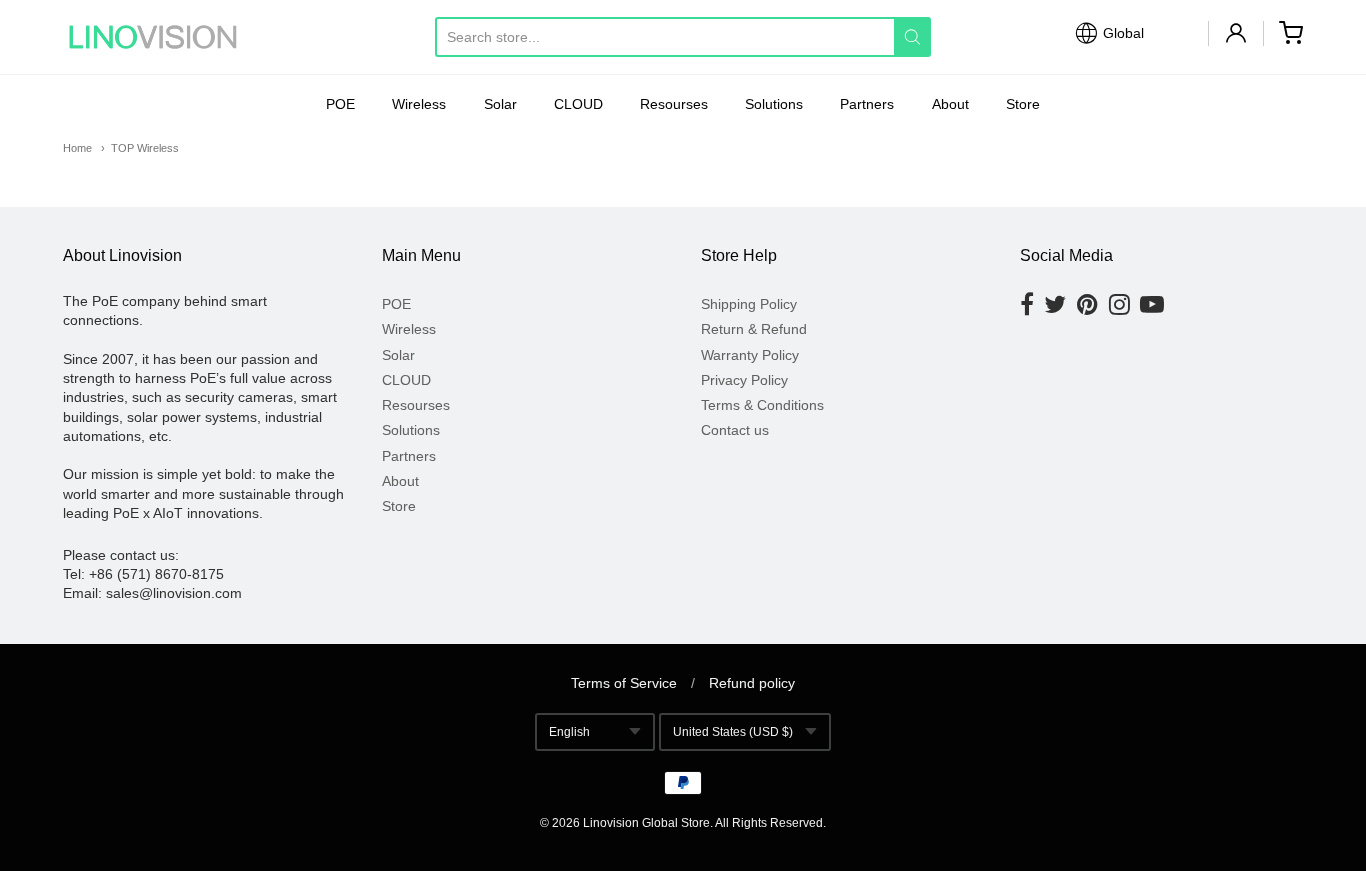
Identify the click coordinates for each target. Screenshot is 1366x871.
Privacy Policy (744, 380)
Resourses (674, 104)
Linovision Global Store (646, 823)
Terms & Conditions (762, 405)
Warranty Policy (750, 355)
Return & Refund (754, 329)
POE (340, 104)
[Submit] (912, 37)
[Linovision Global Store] (153, 37)
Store (1023, 104)
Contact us (735, 430)
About (950, 104)
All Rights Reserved (769, 823)
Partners (867, 104)
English (569, 732)
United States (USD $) (733, 732)
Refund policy (752, 683)
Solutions (774, 104)
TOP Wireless (145, 148)
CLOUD (578, 104)
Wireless (419, 104)
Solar (500, 104)
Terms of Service (624, 683)
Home (77, 148)
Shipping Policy (749, 304)
